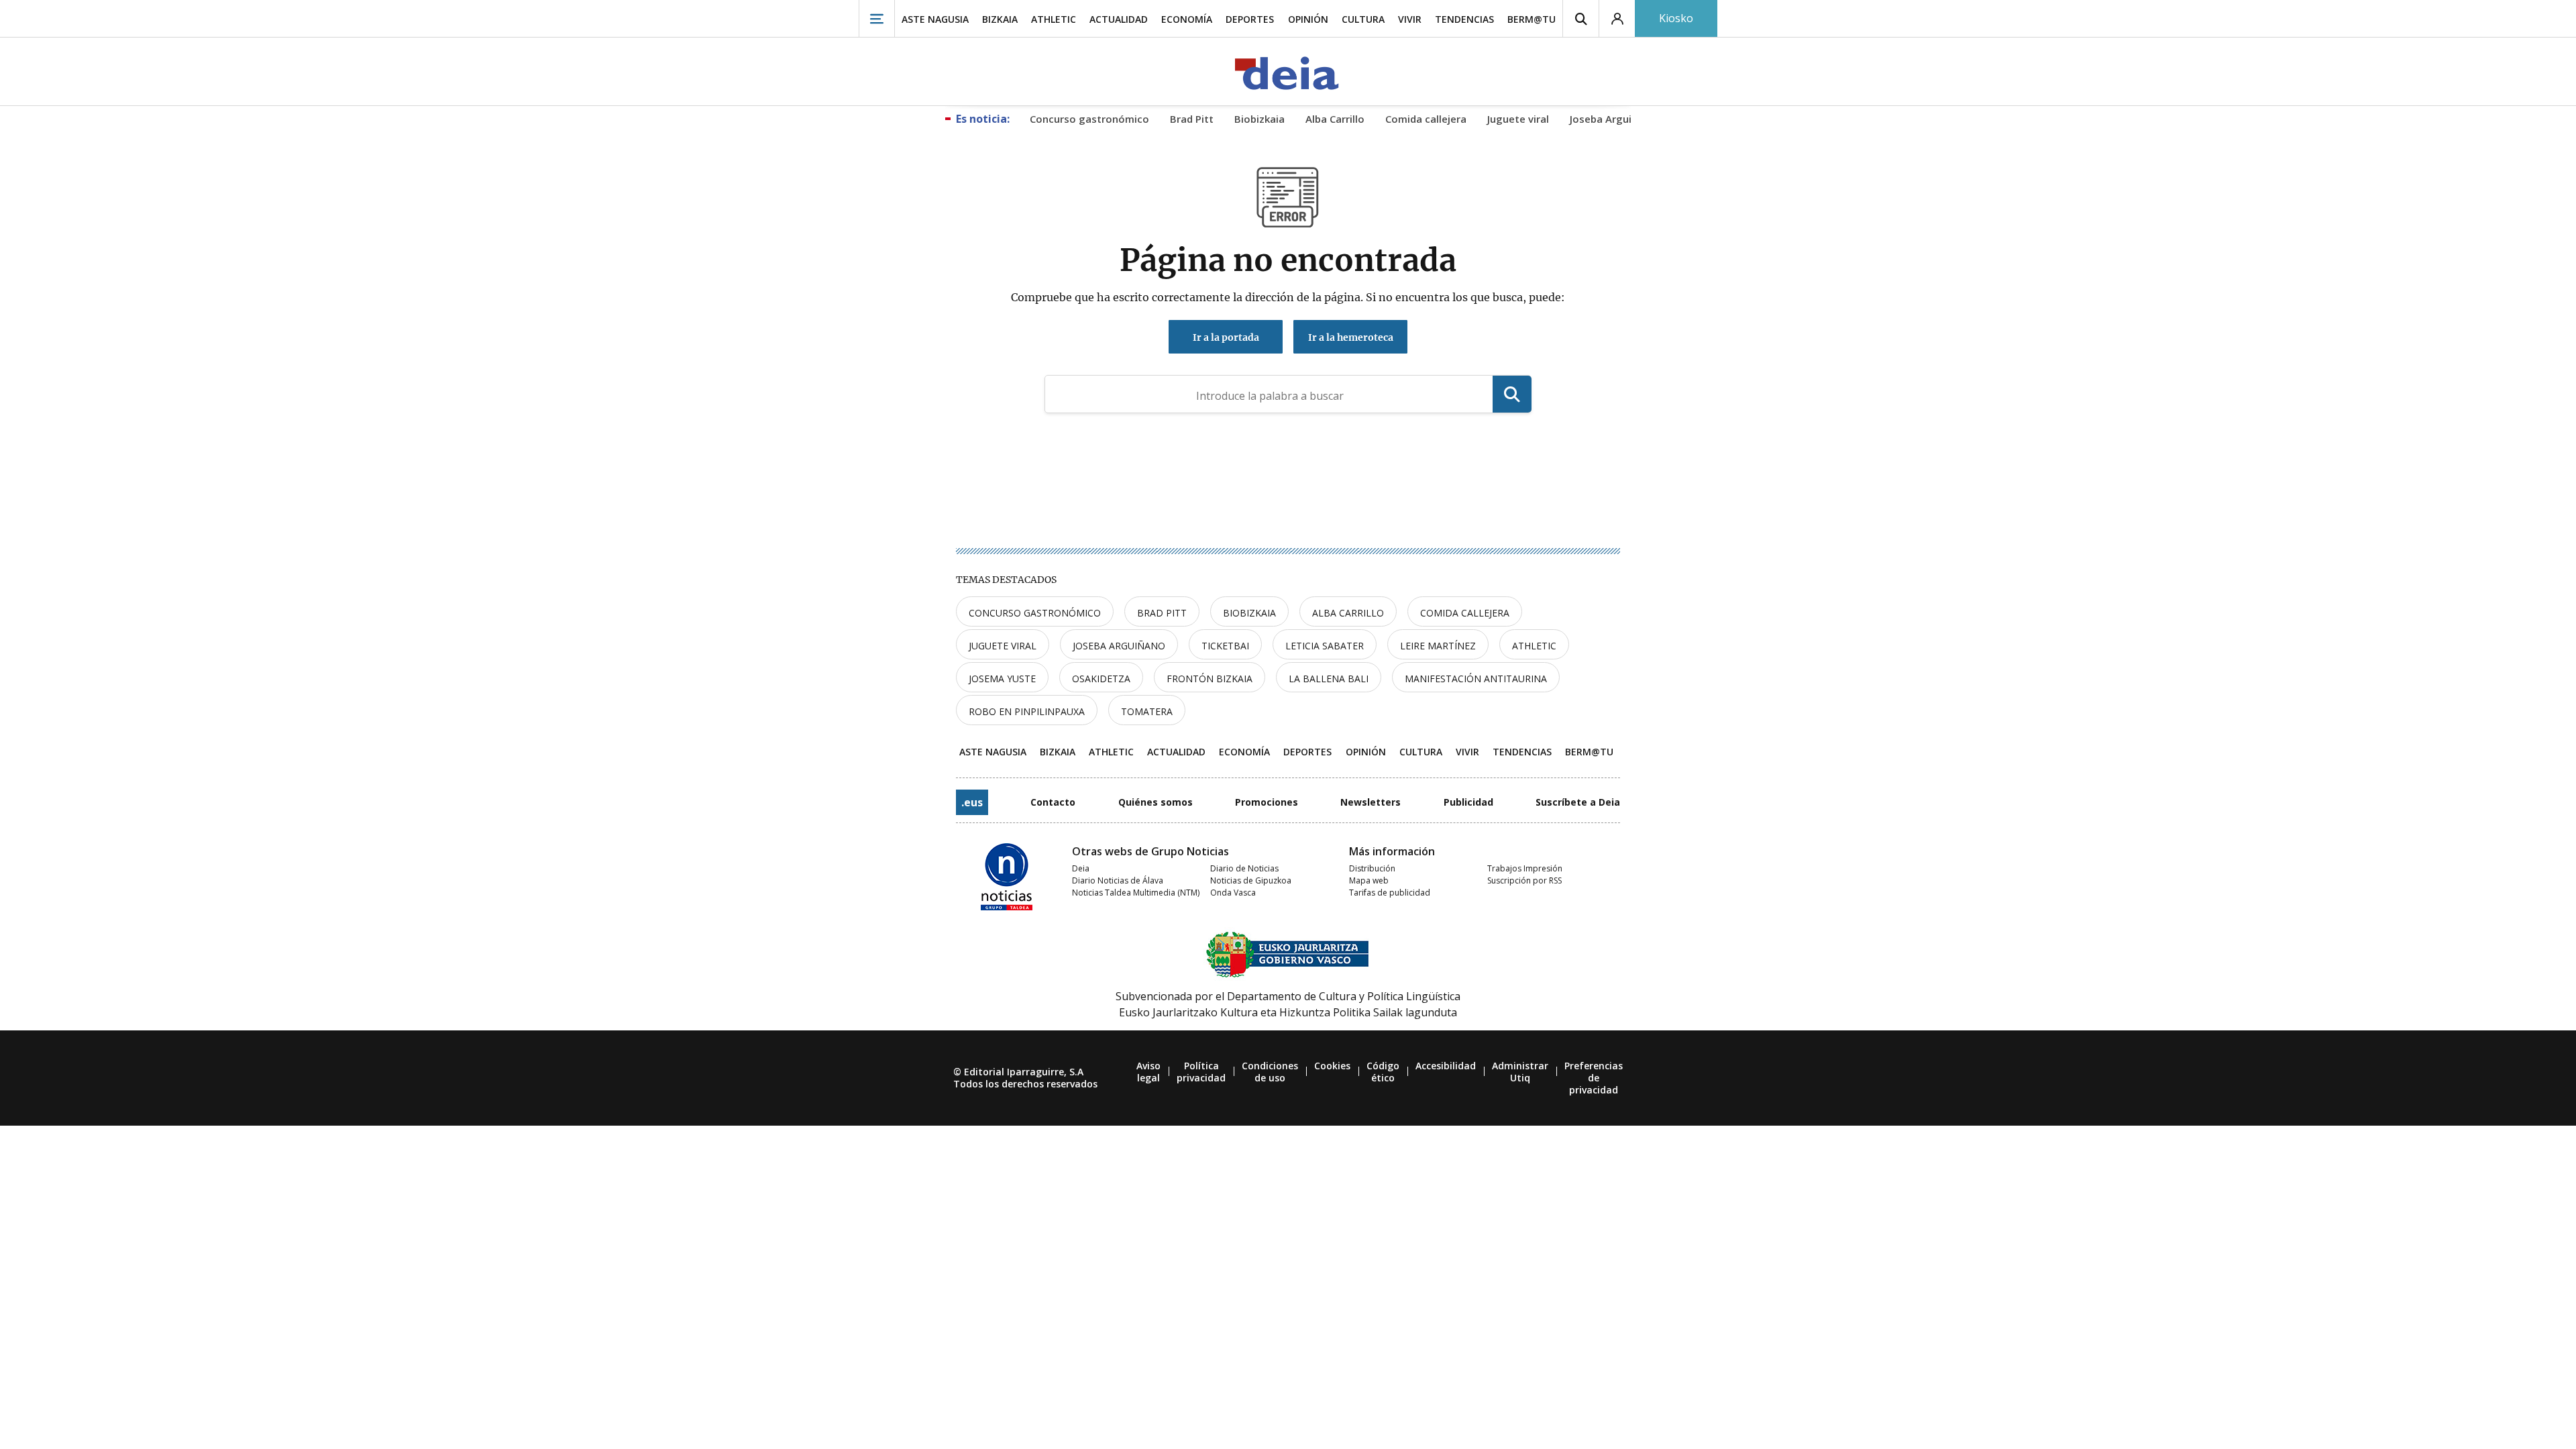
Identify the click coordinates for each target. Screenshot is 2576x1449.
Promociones (1267, 802)
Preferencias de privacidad (1594, 1078)
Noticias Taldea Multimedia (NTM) (1136, 893)
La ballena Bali (1329, 679)
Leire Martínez (1438, 646)
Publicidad (1468, 802)
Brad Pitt (1162, 613)
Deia (1081, 868)
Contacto (1053, 802)
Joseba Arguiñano (1119, 646)
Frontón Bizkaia (1210, 679)
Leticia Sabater (1325, 646)
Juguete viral (1003, 646)
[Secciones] (877, 18)
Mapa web (1369, 880)
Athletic (1534, 646)
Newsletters (1371, 802)
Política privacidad (1201, 1072)
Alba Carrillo (1348, 613)
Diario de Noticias (1244, 868)
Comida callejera (1465, 613)
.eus (972, 802)
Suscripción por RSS (1524, 880)
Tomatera (1147, 711)
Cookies (1332, 1066)
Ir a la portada (1226, 337)
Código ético (1383, 1072)
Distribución (1372, 868)
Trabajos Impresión (1525, 868)
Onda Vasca (1233, 893)
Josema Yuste (1002, 679)
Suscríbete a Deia (1578, 802)
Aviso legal (1148, 1072)
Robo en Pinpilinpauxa (1027, 711)
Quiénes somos (1156, 802)
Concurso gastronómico (1035, 613)
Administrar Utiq (1520, 1072)
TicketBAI (1225, 646)
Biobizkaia (1249, 613)
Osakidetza (1101, 679)
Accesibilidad (1446, 1066)
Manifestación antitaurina (1476, 679)
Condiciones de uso (1270, 1072)
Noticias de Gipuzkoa (1251, 880)
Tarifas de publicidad (1390, 893)
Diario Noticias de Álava (1118, 880)
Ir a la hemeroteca (1351, 337)
